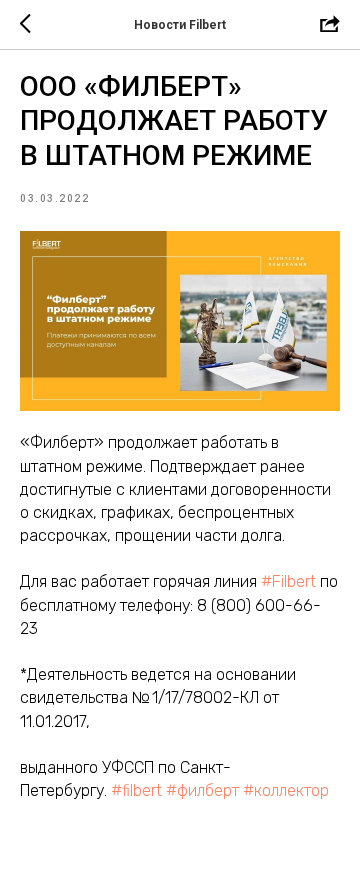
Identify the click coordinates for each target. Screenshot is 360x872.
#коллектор (286, 790)
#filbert (136, 790)
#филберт (202, 790)
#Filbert (288, 581)
